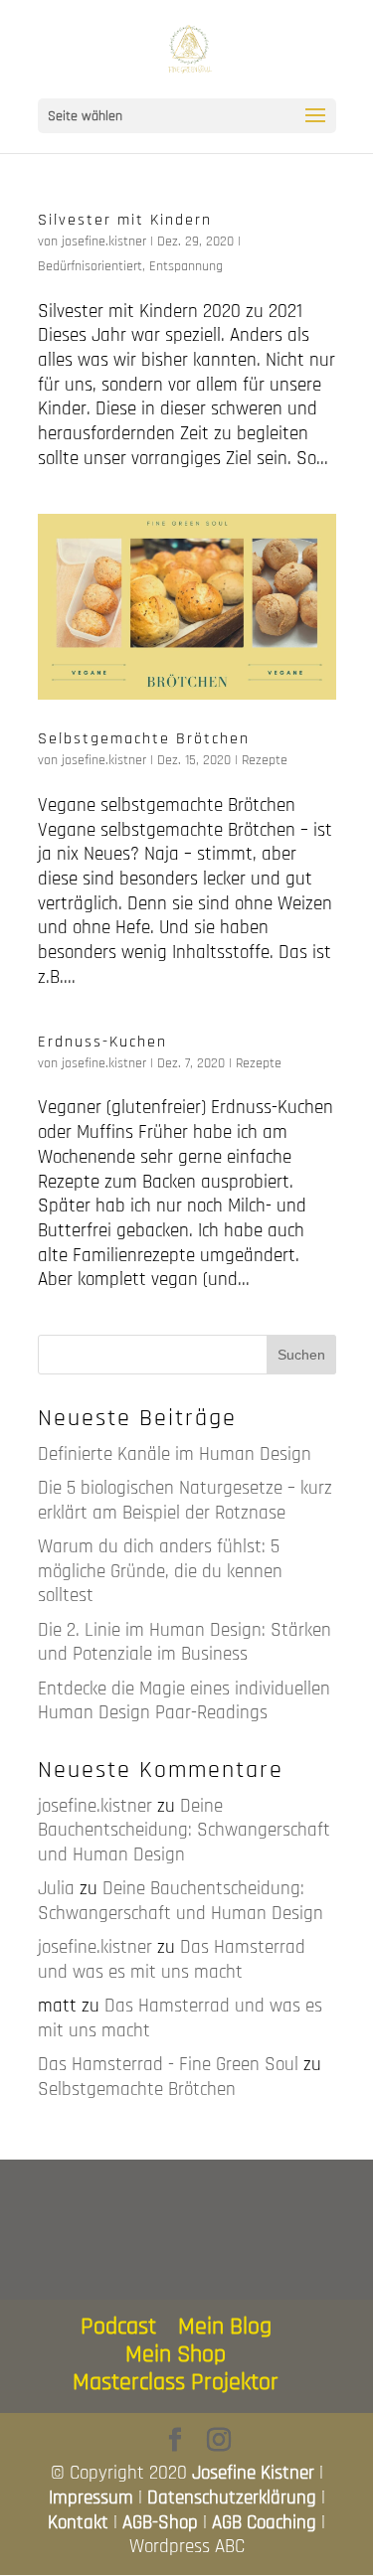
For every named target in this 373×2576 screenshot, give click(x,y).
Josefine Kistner (253, 2473)
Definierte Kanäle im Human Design (175, 1454)
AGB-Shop (160, 2523)
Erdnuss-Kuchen (102, 1042)
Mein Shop (176, 2354)
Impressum (91, 2498)
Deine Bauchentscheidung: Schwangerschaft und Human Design (184, 1831)
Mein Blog (225, 2327)
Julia (56, 1889)
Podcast (118, 2327)
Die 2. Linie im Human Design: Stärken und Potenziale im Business (185, 1643)
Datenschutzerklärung (232, 2498)
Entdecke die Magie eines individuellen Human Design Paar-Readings (184, 1701)
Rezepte (265, 760)
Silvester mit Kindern (125, 220)
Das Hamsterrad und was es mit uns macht (172, 1960)
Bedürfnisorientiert (90, 266)
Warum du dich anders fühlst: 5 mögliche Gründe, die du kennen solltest (160, 1571)
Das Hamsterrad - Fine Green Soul (168, 2065)
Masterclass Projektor (176, 2382)
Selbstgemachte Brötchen (144, 739)
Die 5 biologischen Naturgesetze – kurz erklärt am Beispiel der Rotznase (185, 1501)
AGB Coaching (264, 2523)
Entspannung (186, 266)
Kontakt (78, 2523)
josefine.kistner (104, 241)
